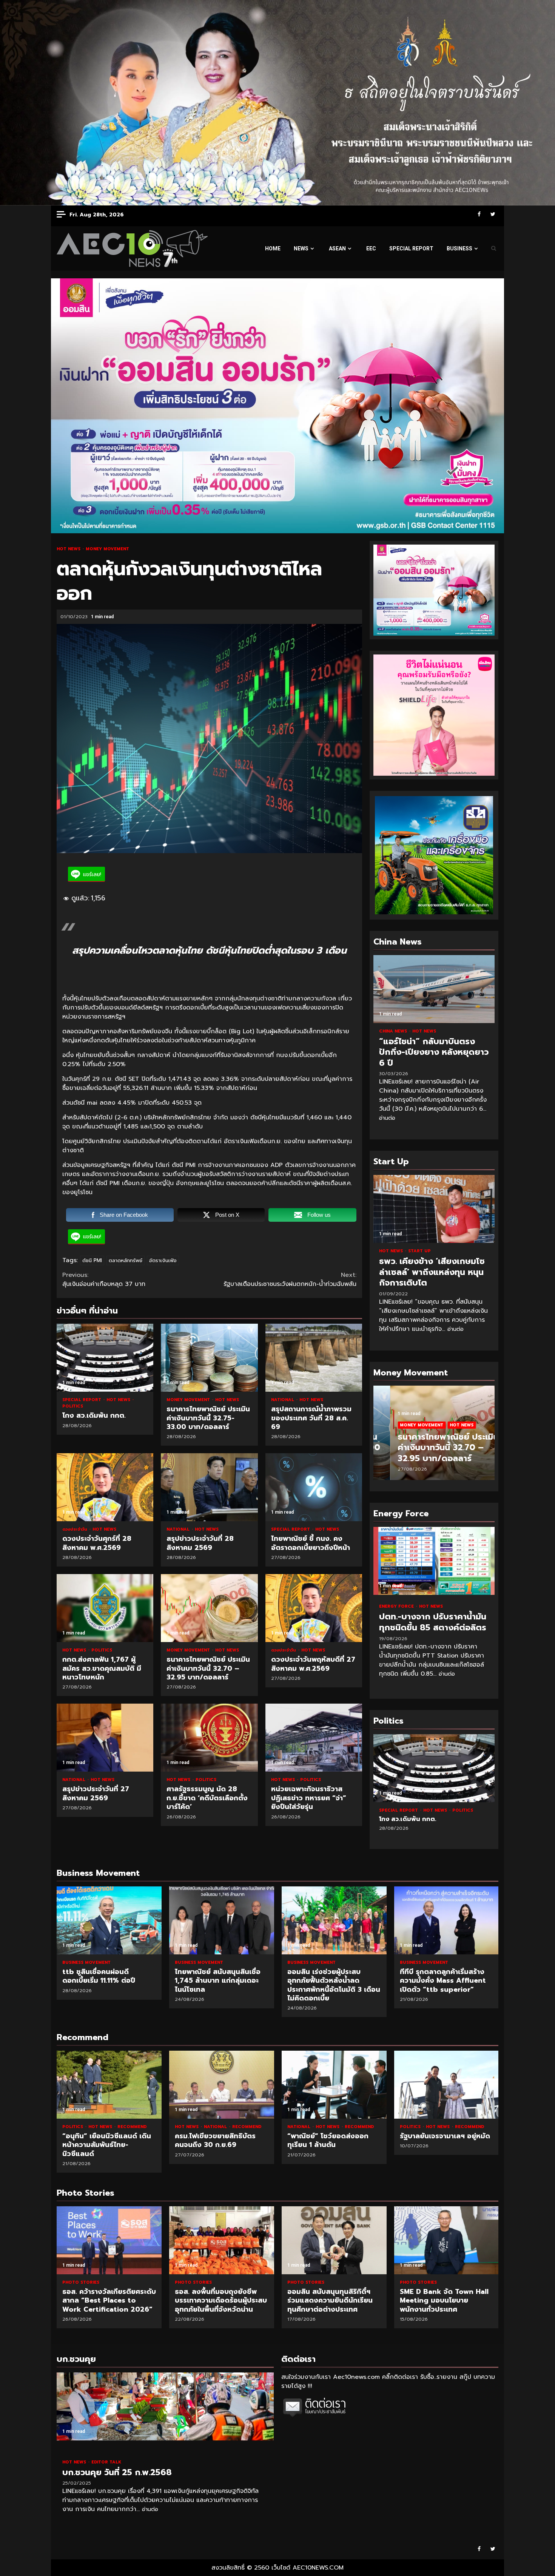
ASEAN (337, 248)
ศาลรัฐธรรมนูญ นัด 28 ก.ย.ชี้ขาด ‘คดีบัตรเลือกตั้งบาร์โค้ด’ (209, 1738)
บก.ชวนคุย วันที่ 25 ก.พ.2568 (165, 2406)
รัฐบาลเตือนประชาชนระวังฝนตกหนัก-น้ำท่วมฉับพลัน (290, 1280)
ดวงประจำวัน (76, 1529)
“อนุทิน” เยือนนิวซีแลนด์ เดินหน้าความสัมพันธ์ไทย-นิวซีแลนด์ (109, 2085)
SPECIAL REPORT (411, 248)
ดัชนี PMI (92, 1260)
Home (273, 248)
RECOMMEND (132, 2127)
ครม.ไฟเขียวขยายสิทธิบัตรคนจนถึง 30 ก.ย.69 (222, 2085)
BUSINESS (459, 248)
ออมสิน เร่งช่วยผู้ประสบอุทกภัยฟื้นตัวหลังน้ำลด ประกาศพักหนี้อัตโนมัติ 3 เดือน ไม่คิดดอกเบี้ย (334, 1920)
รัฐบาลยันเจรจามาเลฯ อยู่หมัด (447, 2085)
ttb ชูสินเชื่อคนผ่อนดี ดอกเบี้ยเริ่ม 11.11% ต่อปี (109, 1920)
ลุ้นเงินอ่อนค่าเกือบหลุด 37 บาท (105, 1280)
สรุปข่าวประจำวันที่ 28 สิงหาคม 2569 (209, 1487)
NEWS (301, 248)
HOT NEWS (69, 549)
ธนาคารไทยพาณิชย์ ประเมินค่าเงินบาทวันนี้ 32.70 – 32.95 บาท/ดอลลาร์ (209, 1608)
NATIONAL (283, 1400)
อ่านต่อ (387, 1118)
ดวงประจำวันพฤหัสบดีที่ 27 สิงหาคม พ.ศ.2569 (314, 1608)
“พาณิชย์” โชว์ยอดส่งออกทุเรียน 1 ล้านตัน (334, 2085)
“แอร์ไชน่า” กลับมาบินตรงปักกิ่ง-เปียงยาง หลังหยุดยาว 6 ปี (434, 989)
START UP (419, 1251)
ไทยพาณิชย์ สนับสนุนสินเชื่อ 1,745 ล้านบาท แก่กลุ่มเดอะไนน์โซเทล (222, 1920)
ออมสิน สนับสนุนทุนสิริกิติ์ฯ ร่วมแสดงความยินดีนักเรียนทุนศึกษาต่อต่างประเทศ (334, 2240)
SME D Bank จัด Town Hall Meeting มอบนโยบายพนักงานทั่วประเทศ (447, 2240)
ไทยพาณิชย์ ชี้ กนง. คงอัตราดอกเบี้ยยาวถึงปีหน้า (314, 1487)
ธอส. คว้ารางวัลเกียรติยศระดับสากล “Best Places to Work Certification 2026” (109, 2240)
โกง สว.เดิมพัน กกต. (105, 1358)
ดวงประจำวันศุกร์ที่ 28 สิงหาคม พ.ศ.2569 (105, 1487)
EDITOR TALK (106, 2462)
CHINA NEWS (394, 1031)
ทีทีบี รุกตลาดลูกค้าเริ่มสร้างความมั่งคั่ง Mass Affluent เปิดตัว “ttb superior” (447, 1920)
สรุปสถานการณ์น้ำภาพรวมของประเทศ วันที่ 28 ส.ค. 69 (314, 1358)
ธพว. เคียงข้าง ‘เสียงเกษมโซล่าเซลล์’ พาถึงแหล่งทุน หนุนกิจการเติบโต (434, 1209)
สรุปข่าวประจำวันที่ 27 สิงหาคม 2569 (105, 1738)
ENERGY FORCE (397, 1606)
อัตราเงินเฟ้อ (163, 1260)
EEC (371, 248)
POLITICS (73, 1406)
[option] (434, 1437)
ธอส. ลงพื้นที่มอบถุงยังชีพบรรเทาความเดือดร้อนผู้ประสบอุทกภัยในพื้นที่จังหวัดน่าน (222, 2240)
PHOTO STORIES (81, 2282)
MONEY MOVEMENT (107, 549)
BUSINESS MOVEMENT (86, 1962)
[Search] (494, 248)
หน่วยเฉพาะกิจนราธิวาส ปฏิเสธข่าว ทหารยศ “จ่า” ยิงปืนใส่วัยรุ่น (314, 1738)
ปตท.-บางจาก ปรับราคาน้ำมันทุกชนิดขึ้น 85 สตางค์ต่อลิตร (434, 1561)
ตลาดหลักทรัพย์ (126, 1260)
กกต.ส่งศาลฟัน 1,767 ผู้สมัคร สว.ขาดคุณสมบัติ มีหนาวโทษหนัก (105, 1608)
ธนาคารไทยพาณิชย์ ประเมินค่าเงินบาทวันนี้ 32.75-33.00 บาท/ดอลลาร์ (209, 1358)
